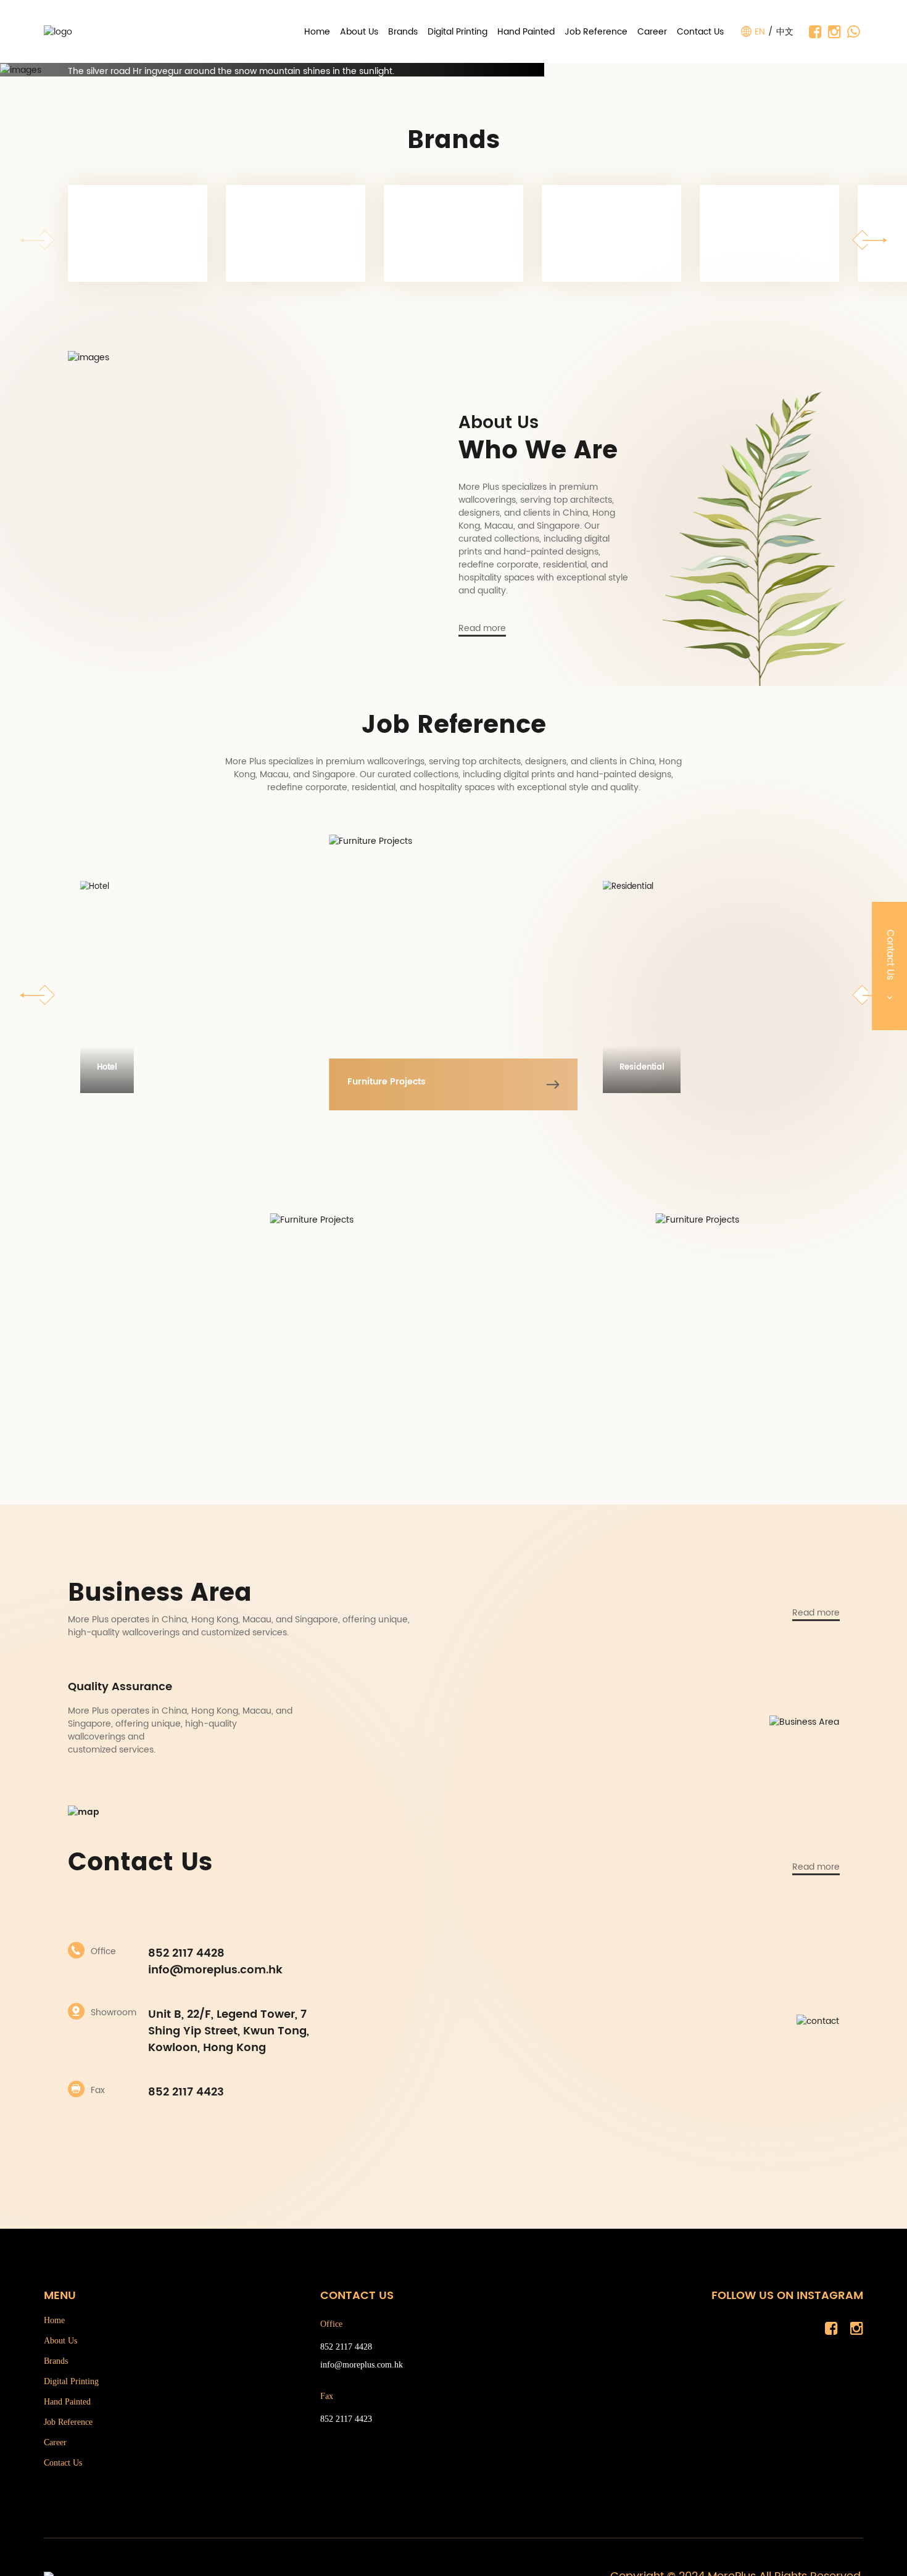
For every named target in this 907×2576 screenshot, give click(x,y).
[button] (869, 240)
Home (317, 32)
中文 (785, 32)
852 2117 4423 (186, 2092)
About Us (359, 32)
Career (652, 32)
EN (760, 32)
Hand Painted (526, 32)
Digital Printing (458, 32)
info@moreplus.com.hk (215, 1970)
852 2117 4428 (186, 1953)
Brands (403, 32)
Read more (482, 629)
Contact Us (700, 32)
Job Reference (596, 32)
